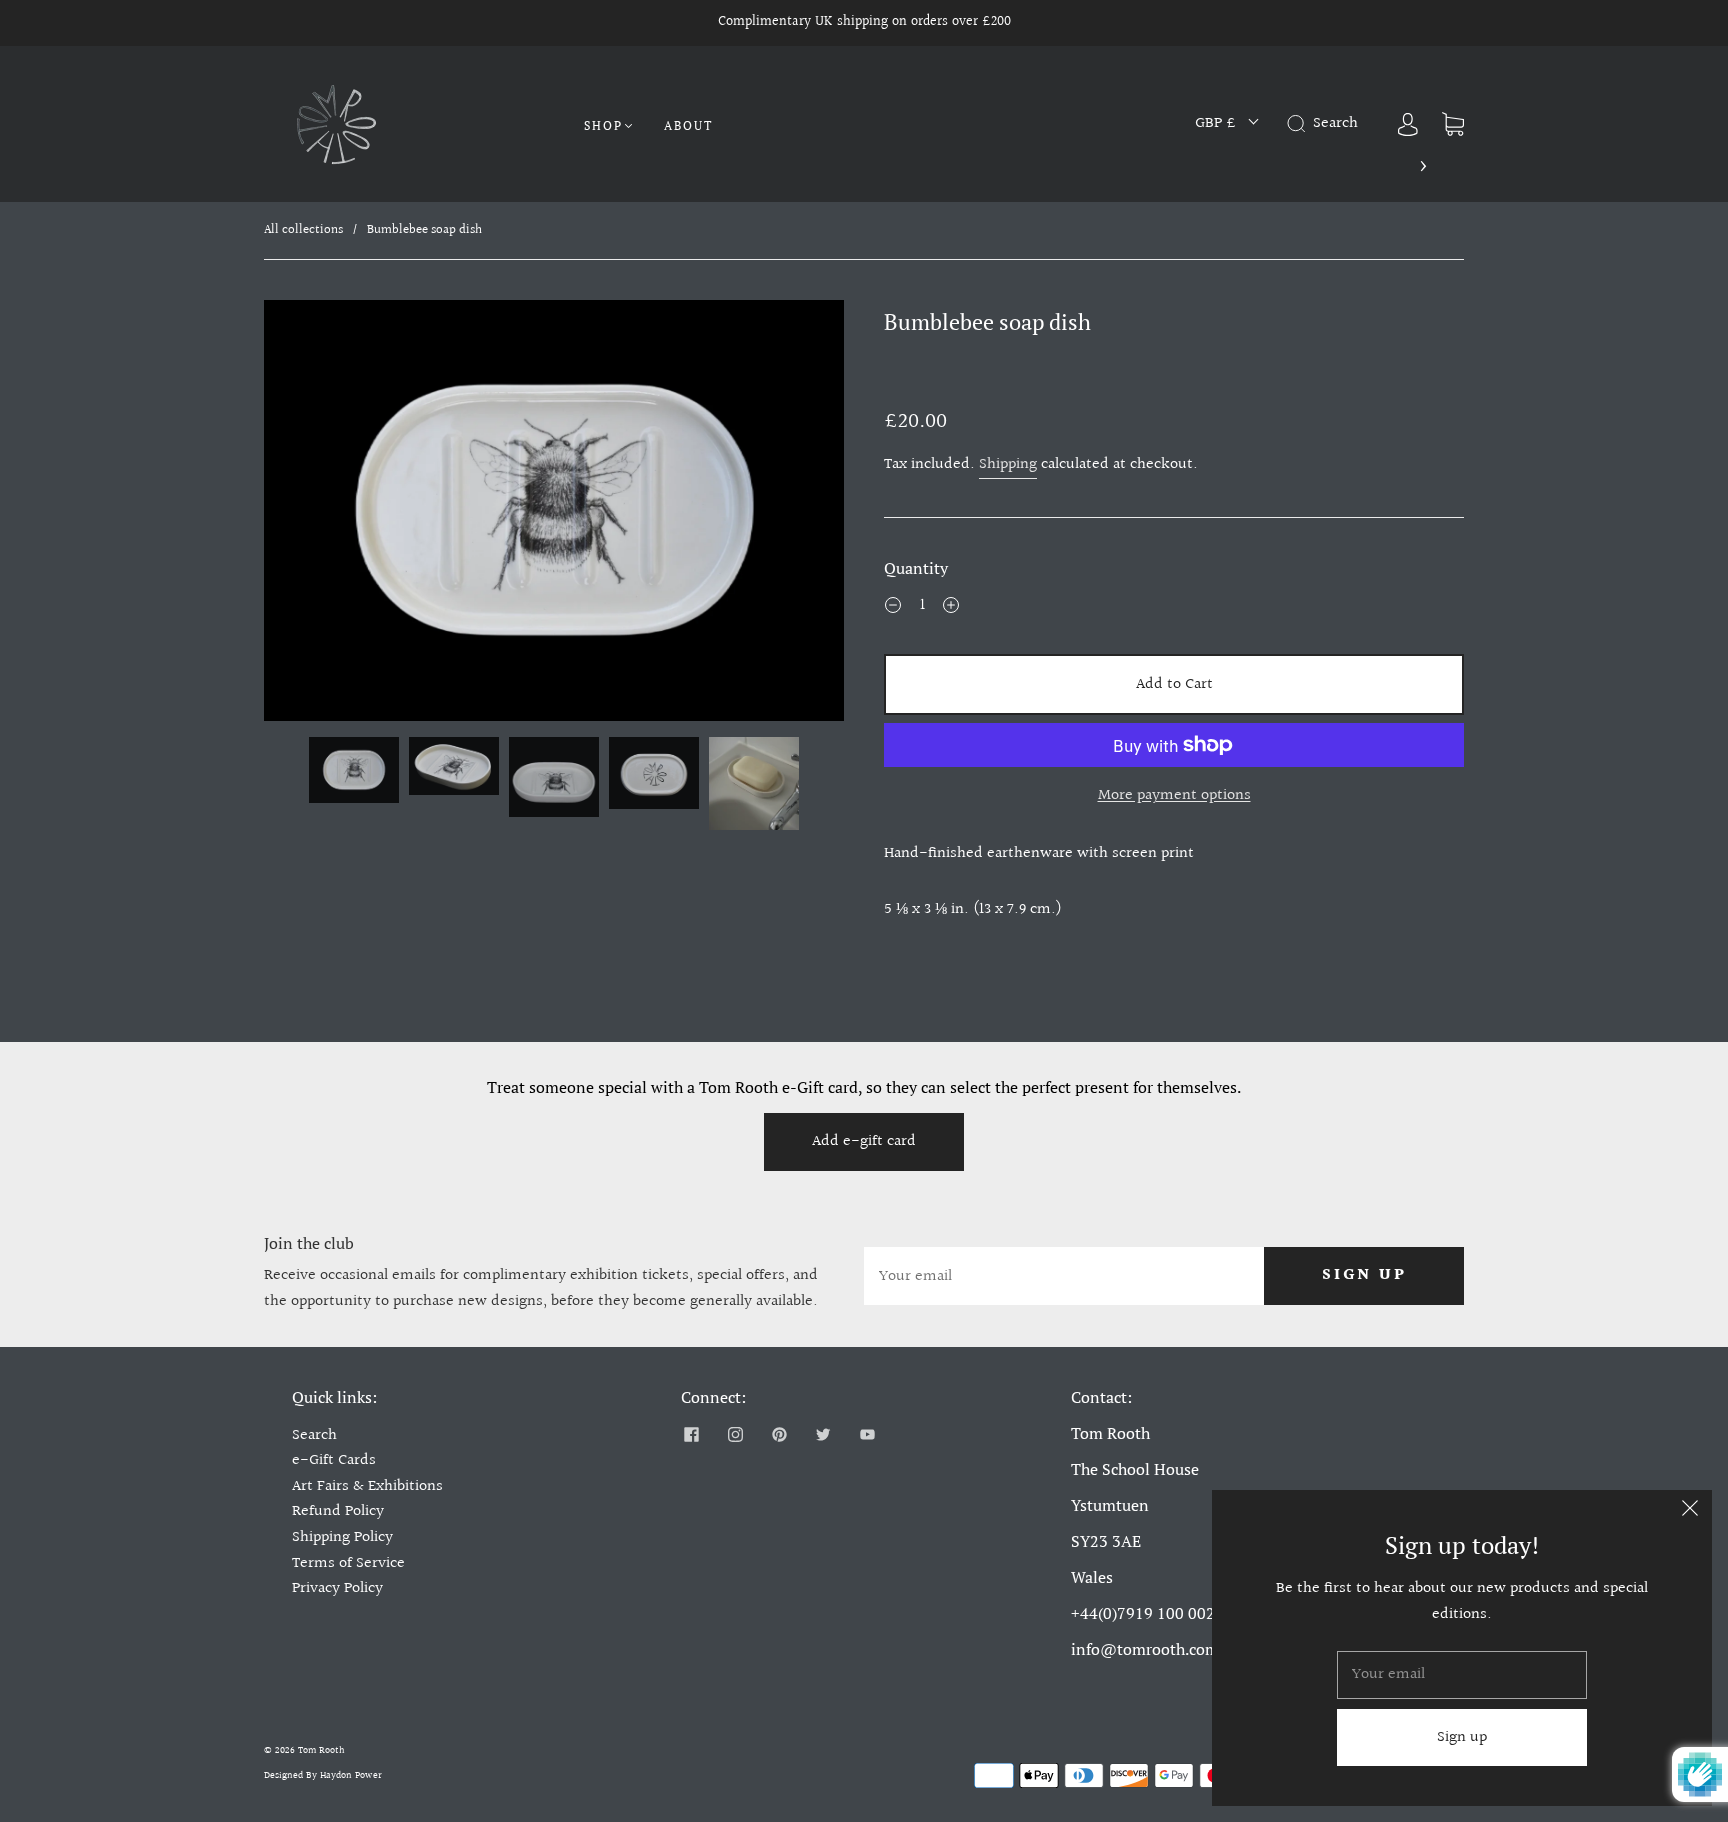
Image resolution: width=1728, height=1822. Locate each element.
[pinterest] (779, 1435)
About (688, 125)
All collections (303, 230)
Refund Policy (338, 1511)
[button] (322, 514)
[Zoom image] (554, 514)
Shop (603, 125)
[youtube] (867, 1435)
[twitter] (823, 1435)
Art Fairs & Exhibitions (367, 1486)
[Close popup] (1690, 1512)
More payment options (1174, 795)
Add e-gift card (864, 1141)
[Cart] (1453, 123)
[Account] (1408, 123)
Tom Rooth (321, 1750)
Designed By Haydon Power (323, 1775)
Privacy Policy (337, 1588)
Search (314, 1435)
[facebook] (691, 1435)
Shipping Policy (342, 1537)
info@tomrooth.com (1145, 1649)
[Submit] (1300, 124)
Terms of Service (348, 1563)
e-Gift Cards (334, 1460)
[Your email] (1064, 1276)
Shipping (1008, 464)
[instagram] (735, 1435)
